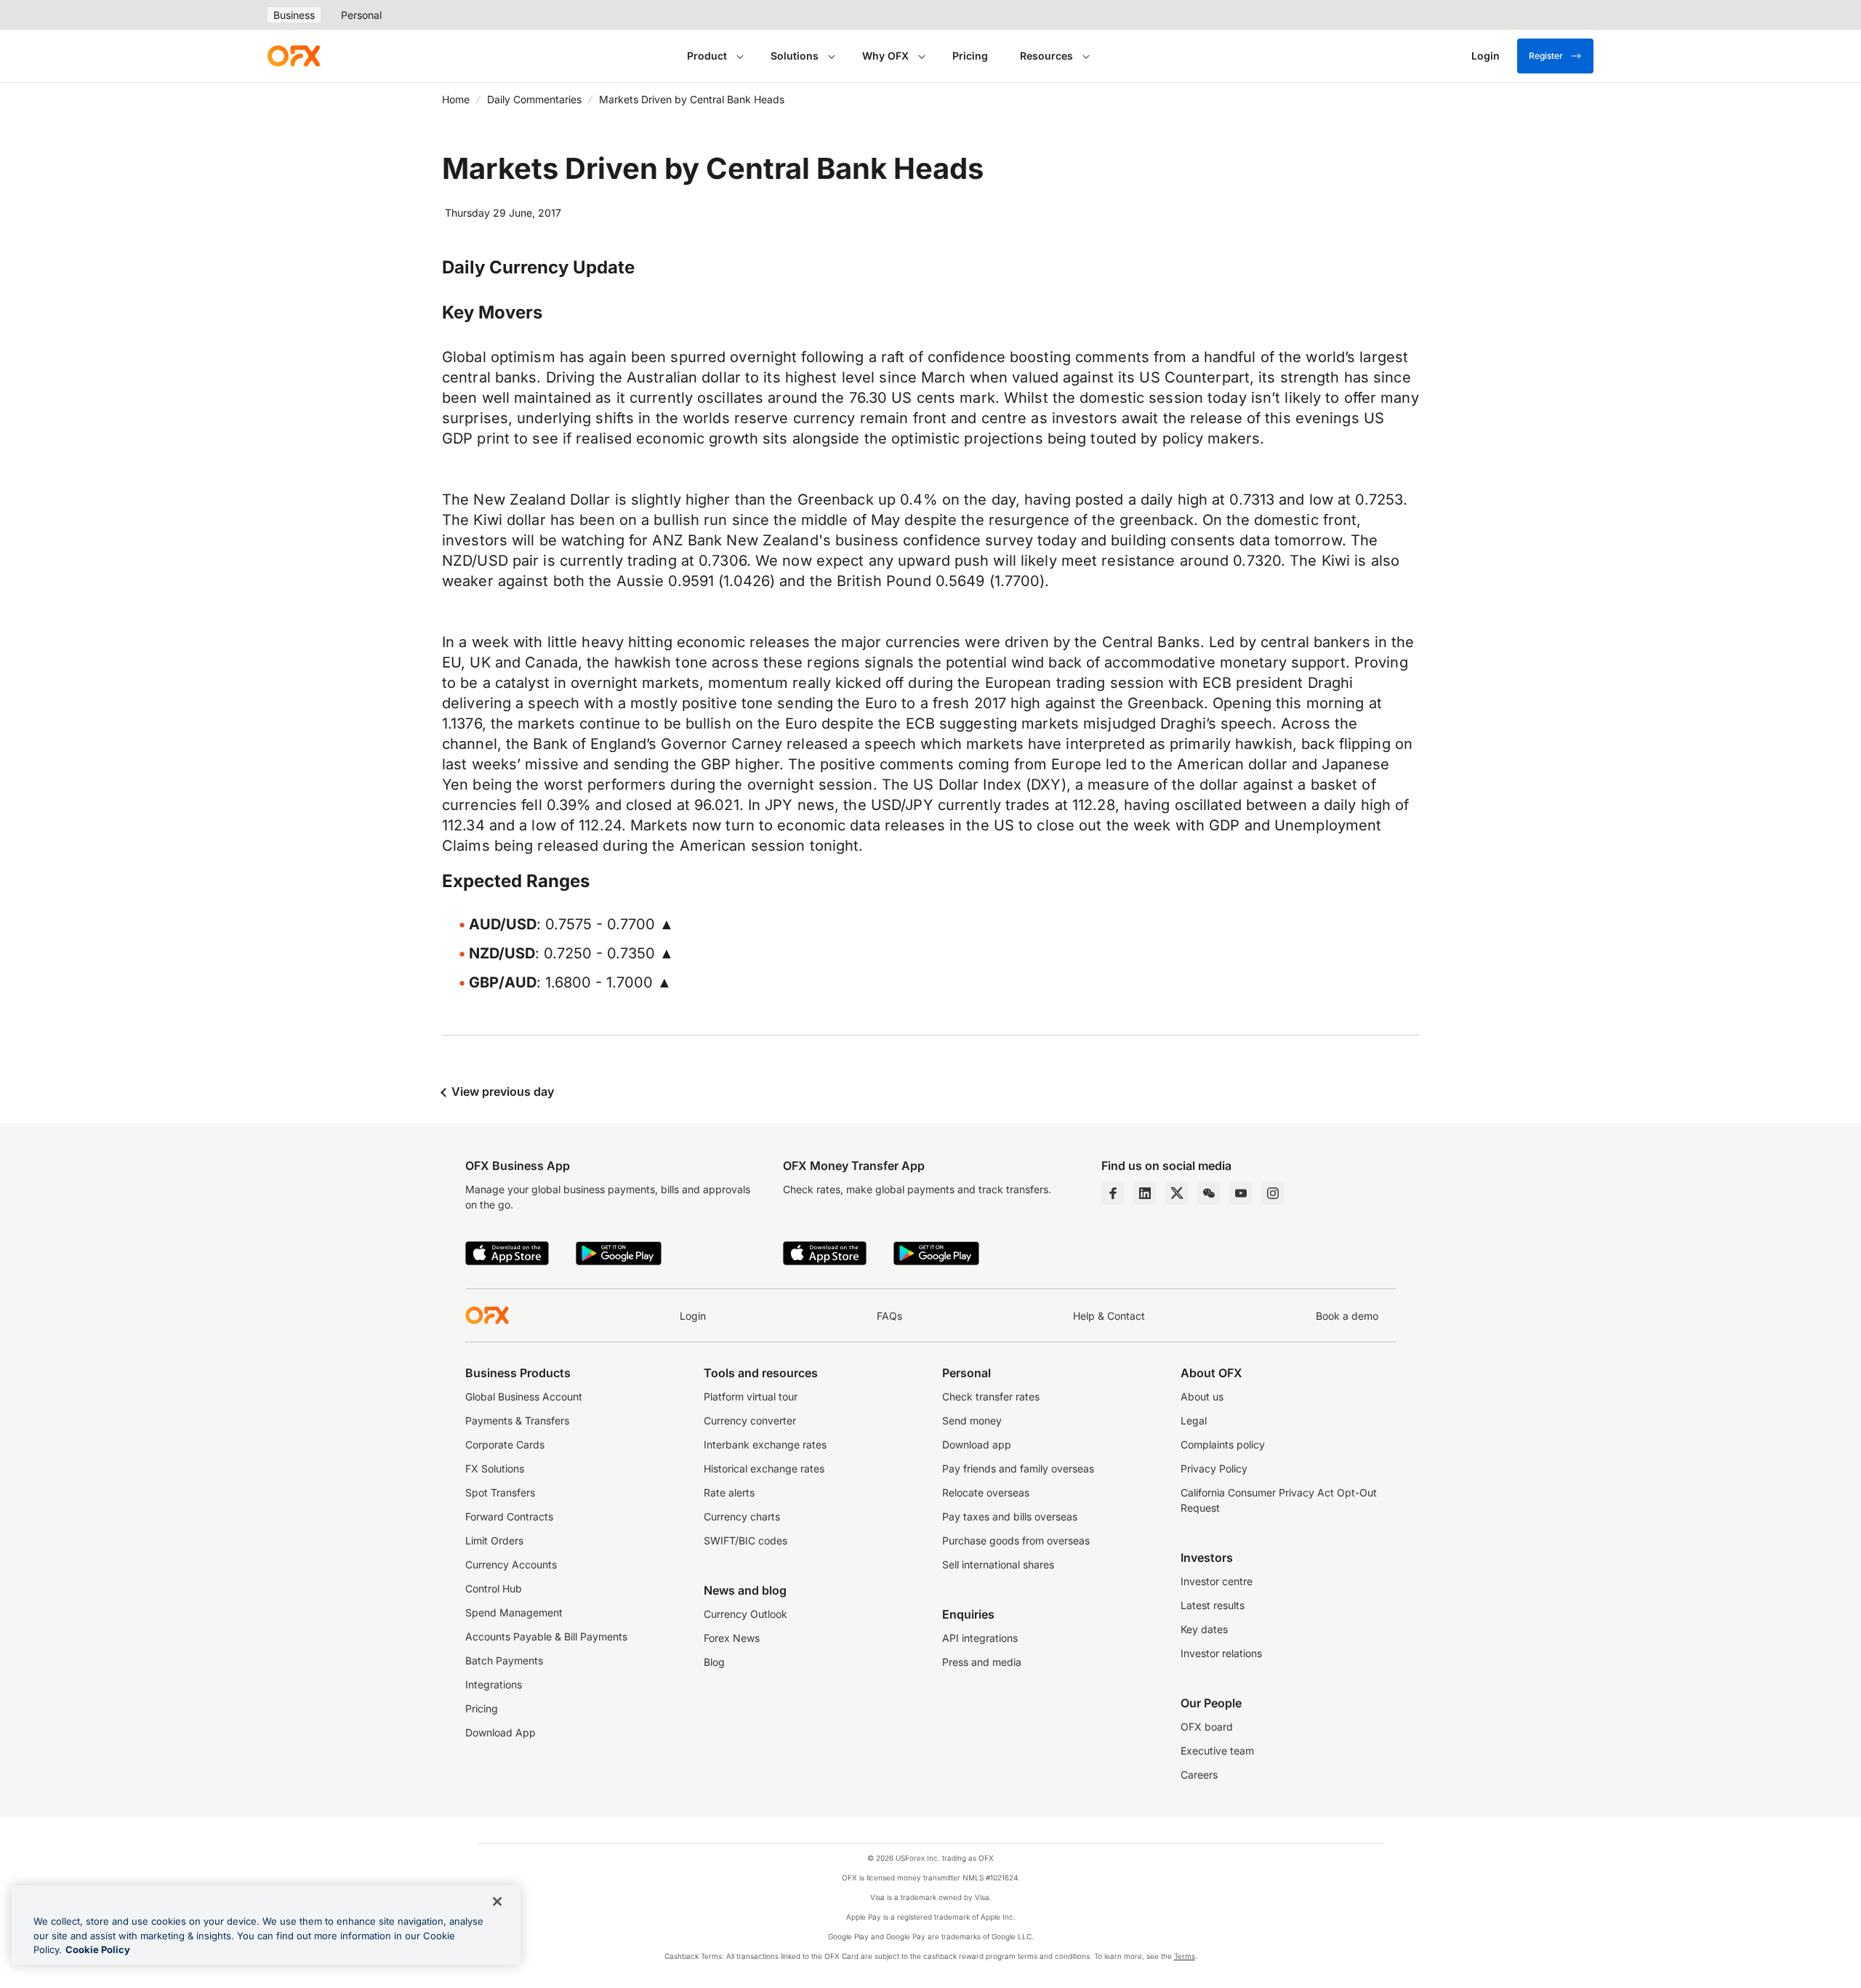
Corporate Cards (505, 1444)
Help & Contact (1109, 1316)
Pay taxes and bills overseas (1010, 1516)
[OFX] (294, 56)
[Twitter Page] (1177, 1193)
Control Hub (494, 1588)
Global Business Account (524, 1396)
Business (294, 15)
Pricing (970, 56)
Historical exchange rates (764, 1468)
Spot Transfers (500, 1492)
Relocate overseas (986, 1492)
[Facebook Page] (1113, 1193)
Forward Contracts (509, 1516)
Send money (972, 1420)
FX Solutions (495, 1468)
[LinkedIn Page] (1145, 1193)
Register (1546, 56)
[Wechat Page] (1209, 1193)
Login (693, 1316)
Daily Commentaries (534, 99)
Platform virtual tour (751, 1396)
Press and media (982, 1662)
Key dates (1204, 1629)
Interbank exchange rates (765, 1444)
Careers (1199, 1775)
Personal (361, 15)
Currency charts (742, 1516)
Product (707, 56)
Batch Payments (504, 1660)
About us (1202, 1396)
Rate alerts (729, 1492)
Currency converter (750, 1420)
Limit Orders (494, 1540)
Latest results (1213, 1605)
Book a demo (1347, 1316)
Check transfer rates (991, 1396)
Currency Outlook (745, 1614)
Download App (501, 1732)
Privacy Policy (1214, 1468)
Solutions (795, 56)
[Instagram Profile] (1273, 1193)
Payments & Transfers (517, 1420)
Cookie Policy (98, 1949)
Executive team (1217, 1751)
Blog (714, 1662)
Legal (1194, 1420)
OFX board (1207, 1727)
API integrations (980, 1638)
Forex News (732, 1638)
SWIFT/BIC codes (745, 1540)
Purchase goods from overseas (1016, 1540)
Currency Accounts (511, 1564)
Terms (1185, 1956)
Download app (977, 1444)
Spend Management (514, 1612)
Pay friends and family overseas (1018, 1468)
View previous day (501, 1091)
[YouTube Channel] (1241, 1193)
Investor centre (1217, 1581)
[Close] (497, 1901)
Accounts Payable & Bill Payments (546, 1636)
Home (456, 99)
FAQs (889, 1316)
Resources (1046, 56)
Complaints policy (1223, 1444)
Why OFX (885, 56)
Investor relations (1221, 1653)
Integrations (494, 1684)
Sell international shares (998, 1564)
